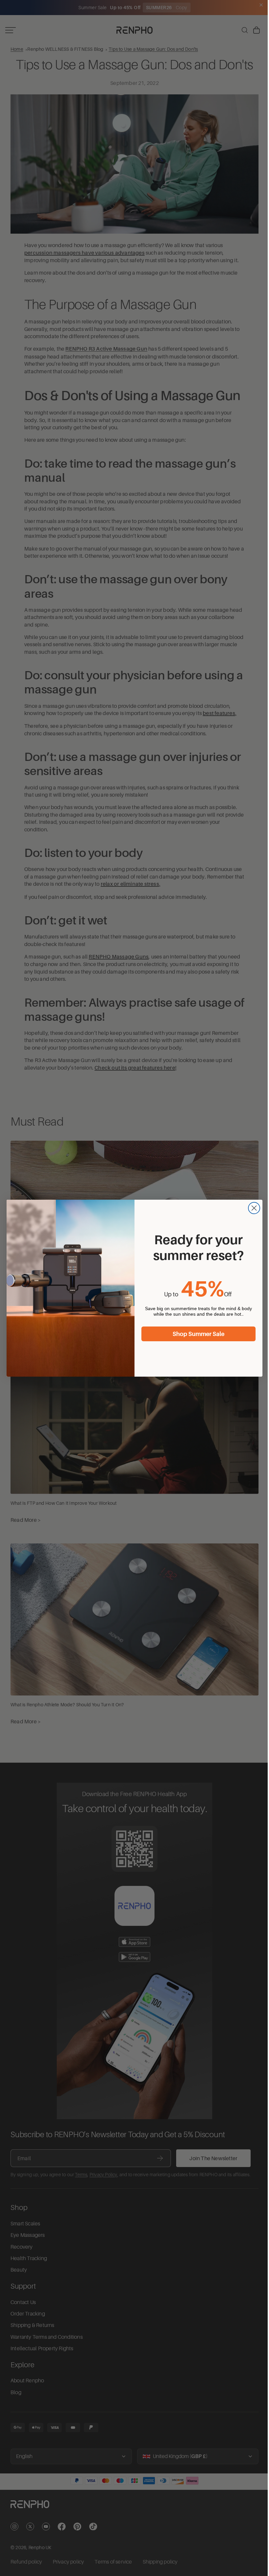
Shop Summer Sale (197, 1334)
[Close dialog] (252, 1208)
